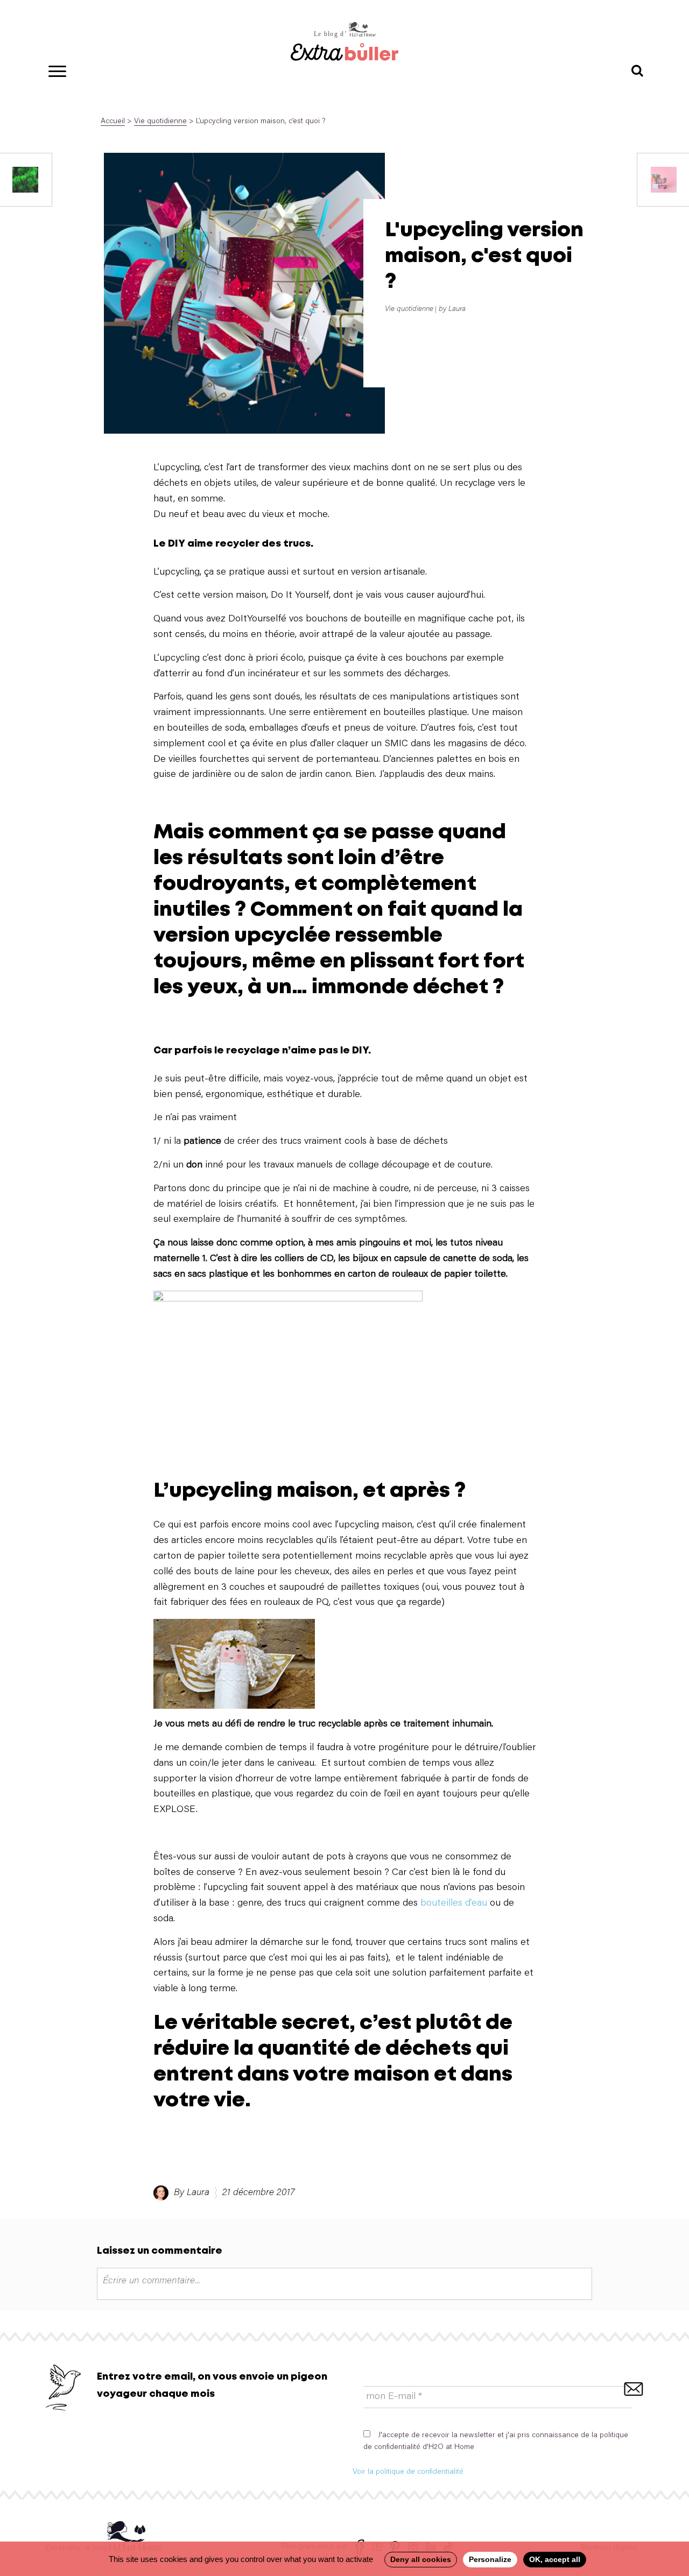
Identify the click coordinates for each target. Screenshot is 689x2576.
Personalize (490, 2559)
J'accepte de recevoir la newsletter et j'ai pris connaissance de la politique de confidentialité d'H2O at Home (496, 2441)
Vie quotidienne (160, 122)
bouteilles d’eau (454, 1903)
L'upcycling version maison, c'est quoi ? (484, 256)
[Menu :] (54, 69)
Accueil (113, 122)
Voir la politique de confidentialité (408, 2472)
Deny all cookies (421, 2559)
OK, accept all (555, 2559)
